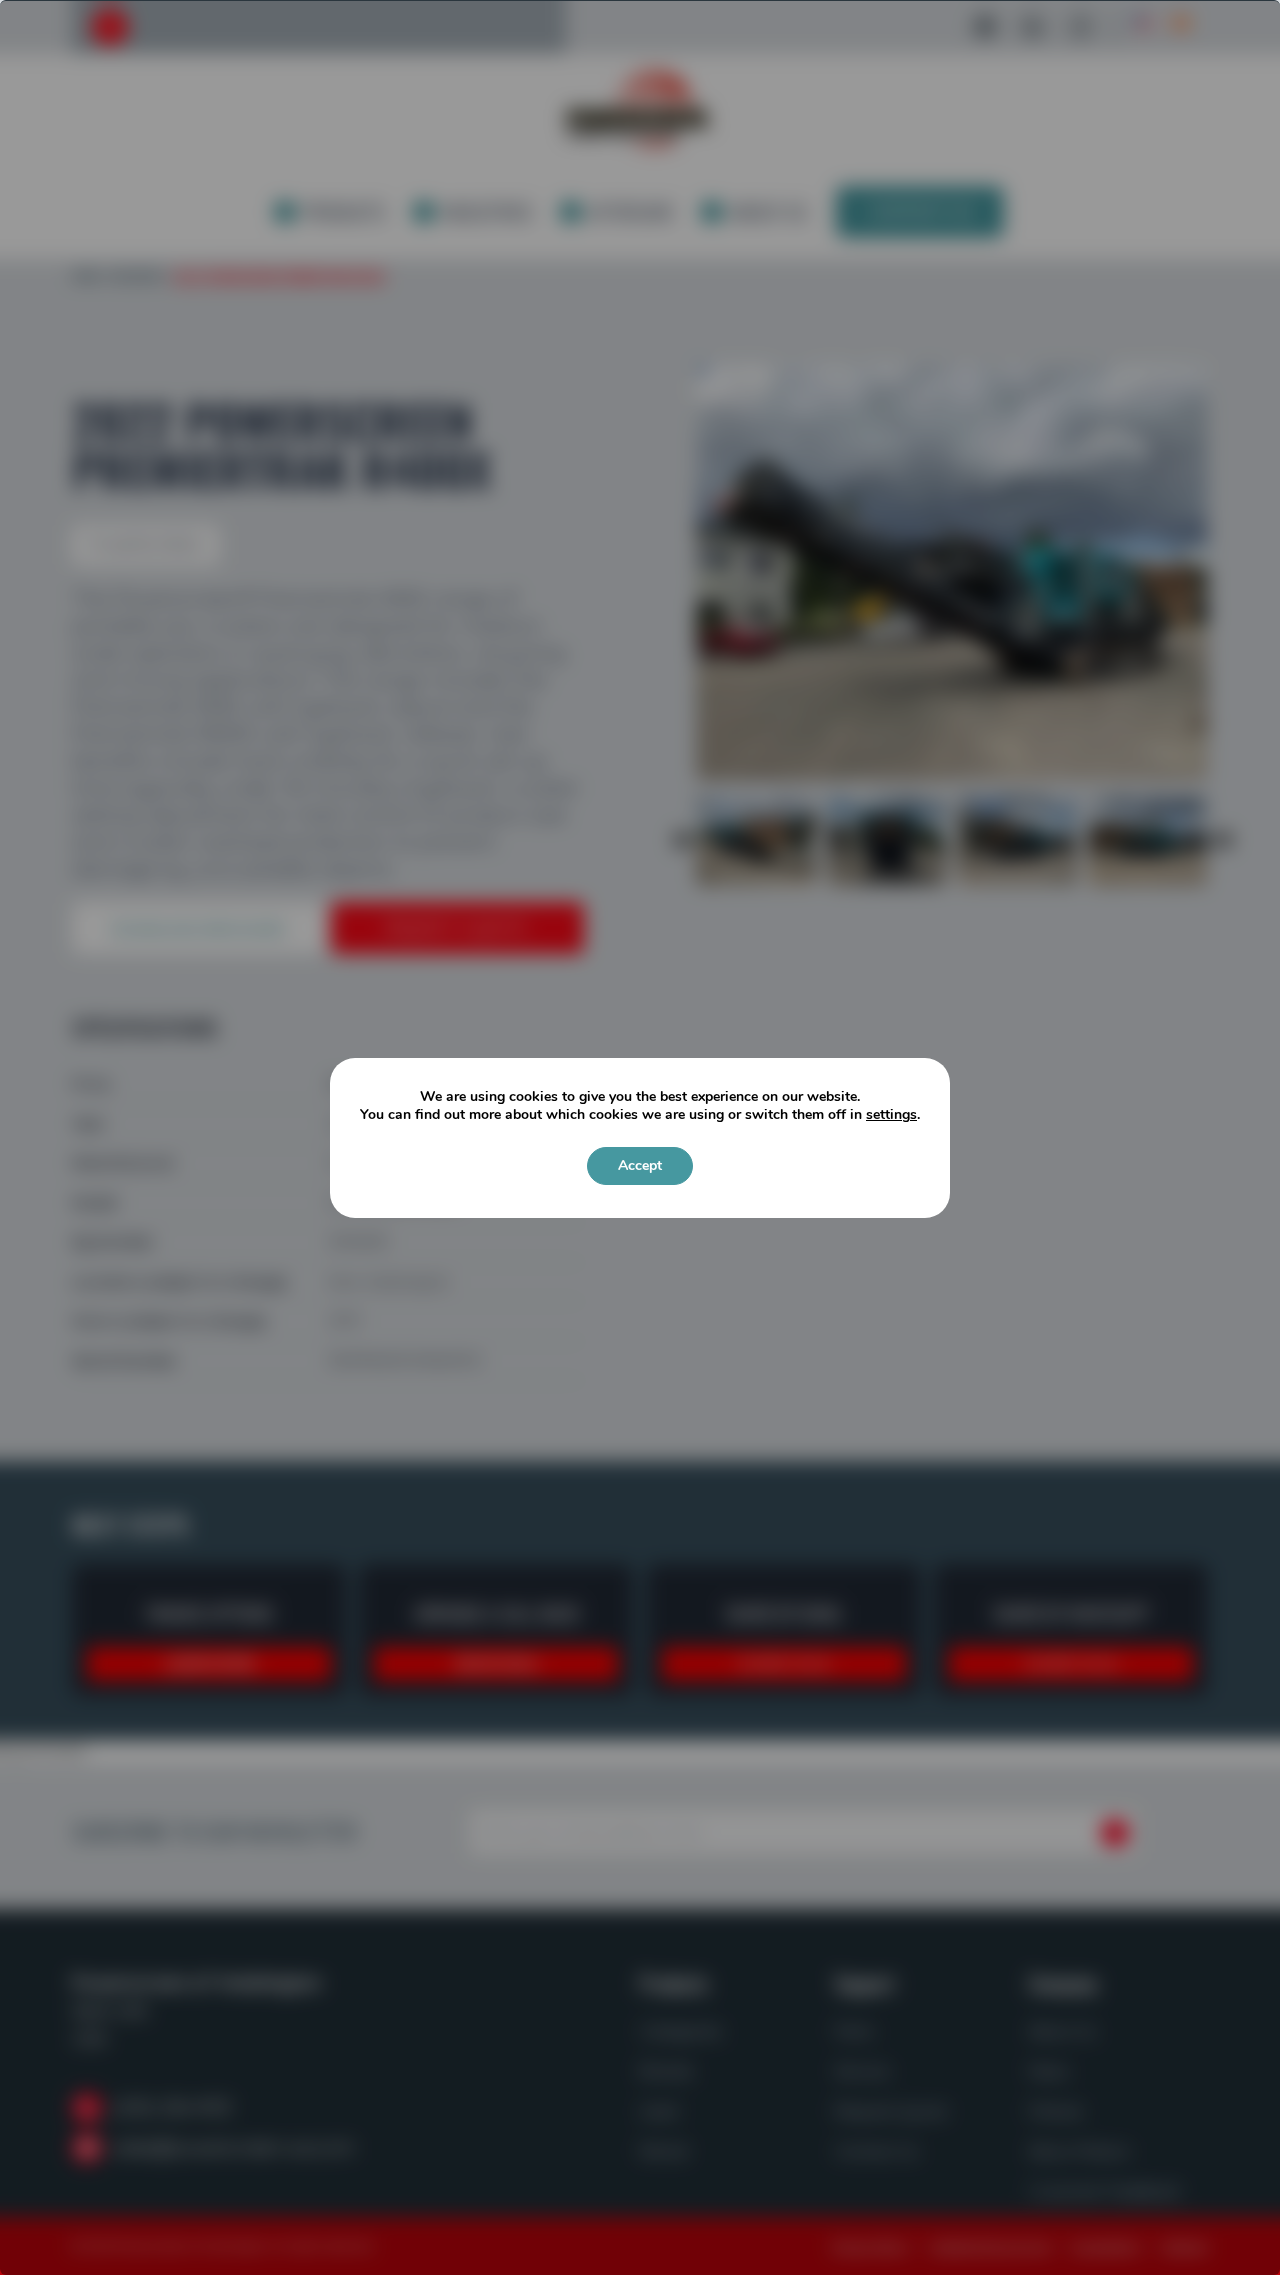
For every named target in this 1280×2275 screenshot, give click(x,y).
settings (891, 1115)
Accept (640, 1165)
